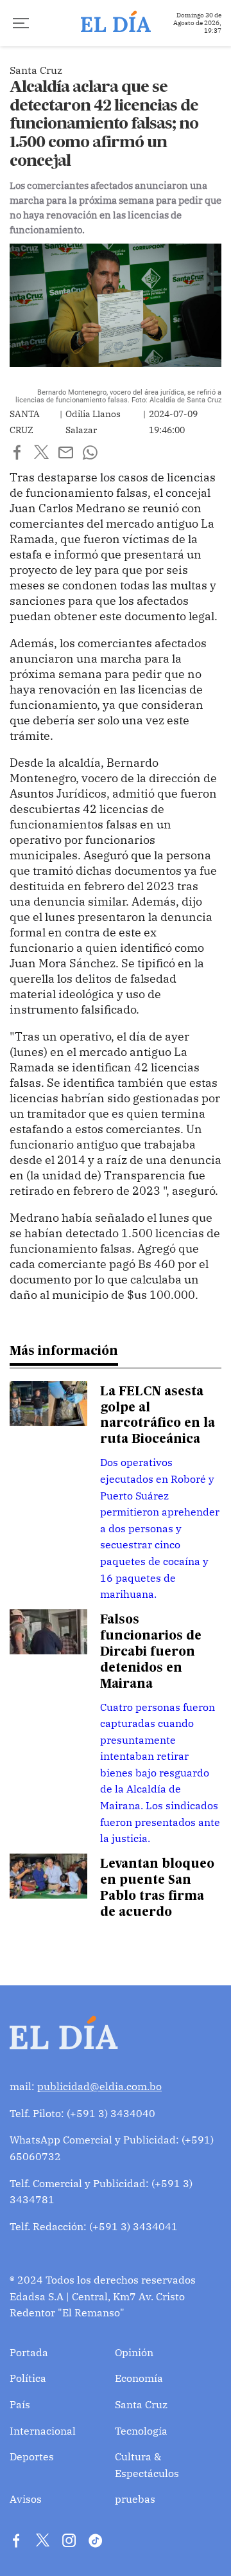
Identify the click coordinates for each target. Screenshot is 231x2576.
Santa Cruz (141, 2404)
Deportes (32, 2456)
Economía (139, 2378)
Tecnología (141, 2431)
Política (28, 2378)
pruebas (135, 2499)
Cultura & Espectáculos (147, 2465)
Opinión (134, 2352)
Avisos (26, 2499)
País (20, 2404)
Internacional (43, 2431)
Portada (29, 2352)
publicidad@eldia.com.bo (99, 2086)
